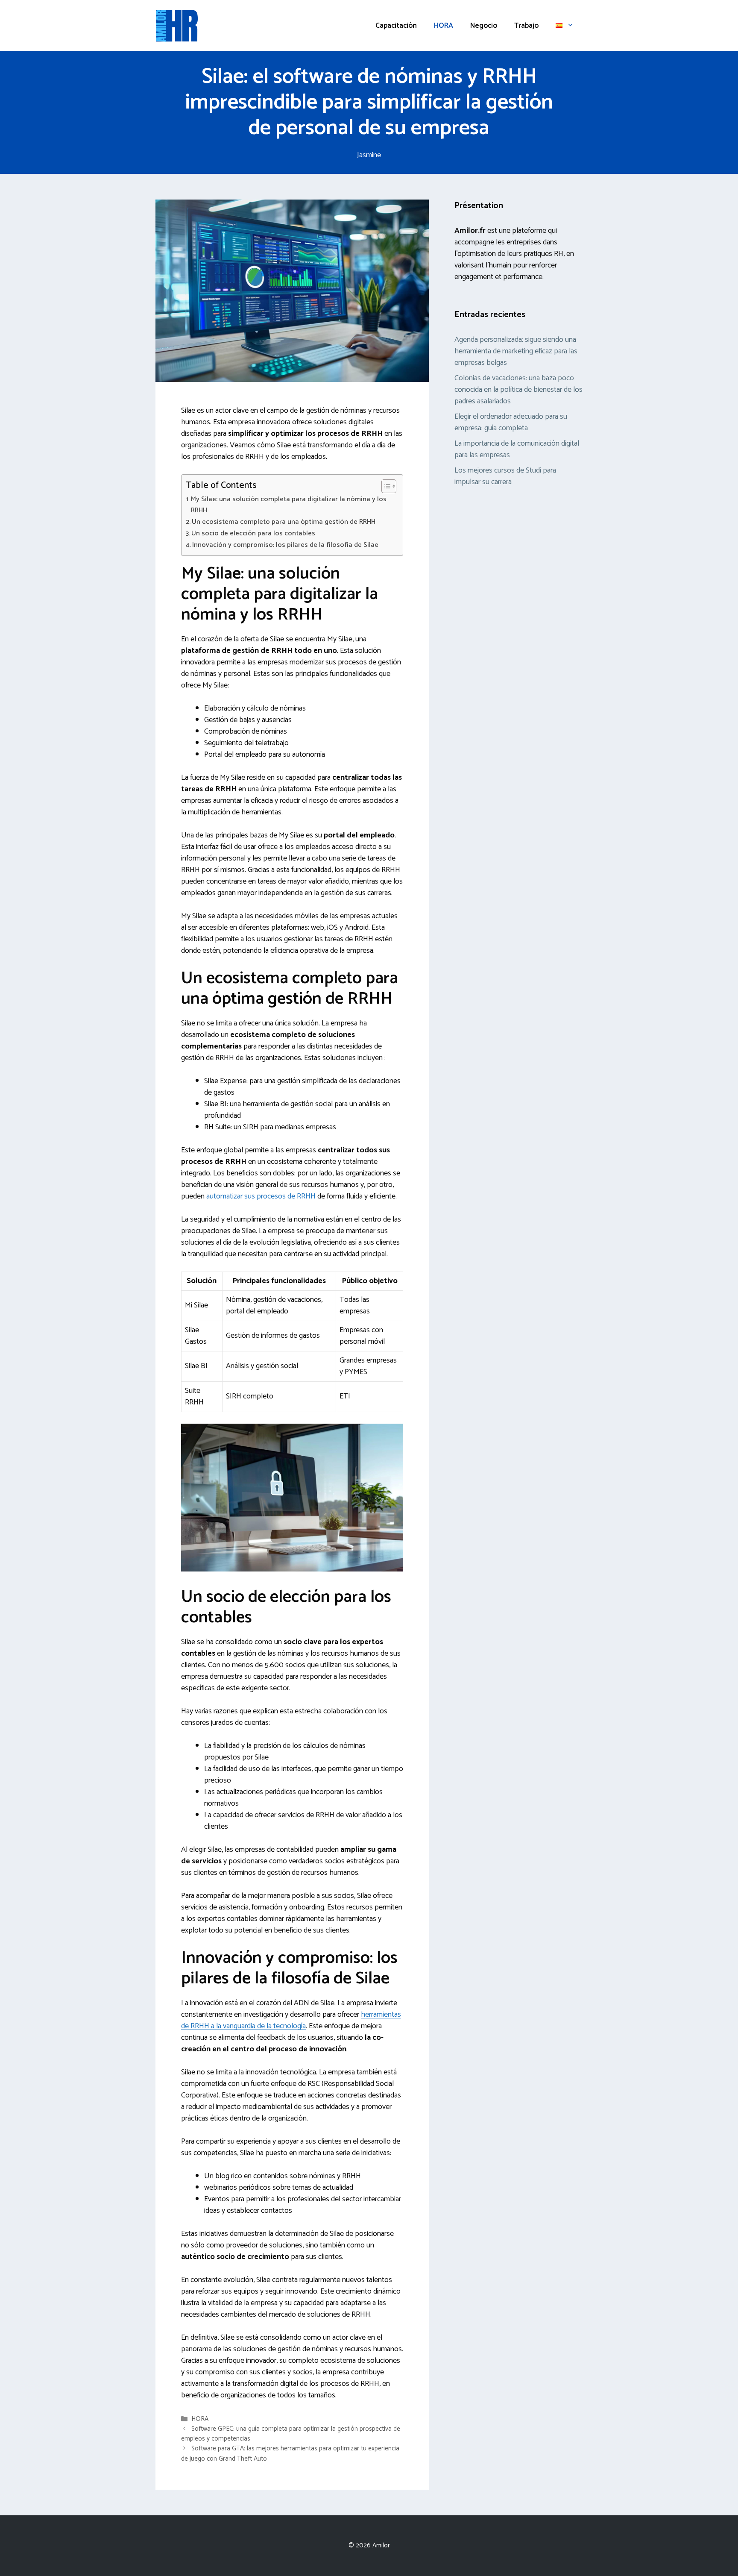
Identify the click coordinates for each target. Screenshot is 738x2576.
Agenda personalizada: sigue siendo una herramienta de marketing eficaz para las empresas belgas (516, 351)
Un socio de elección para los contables (253, 534)
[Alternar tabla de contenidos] (385, 486)
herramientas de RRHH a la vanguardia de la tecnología (291, 2020)
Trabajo (526, 26)
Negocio (484, 26)
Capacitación (396, 26)
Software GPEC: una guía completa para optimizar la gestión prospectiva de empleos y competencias (291, 2434)
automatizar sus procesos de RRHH (261, 1196)
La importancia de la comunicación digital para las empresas (517, 449)
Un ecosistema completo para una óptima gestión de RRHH (284, 522)
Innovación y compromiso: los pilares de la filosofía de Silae (285, 545)
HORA (444, 26)
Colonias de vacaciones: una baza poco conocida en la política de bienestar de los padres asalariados (518, 390)
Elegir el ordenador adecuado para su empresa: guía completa (511, 422)
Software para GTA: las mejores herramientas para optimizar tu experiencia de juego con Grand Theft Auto (290, 2454)
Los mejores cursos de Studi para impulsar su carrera (505, 476)
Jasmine (369, 155)
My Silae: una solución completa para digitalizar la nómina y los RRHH (289, 505)
